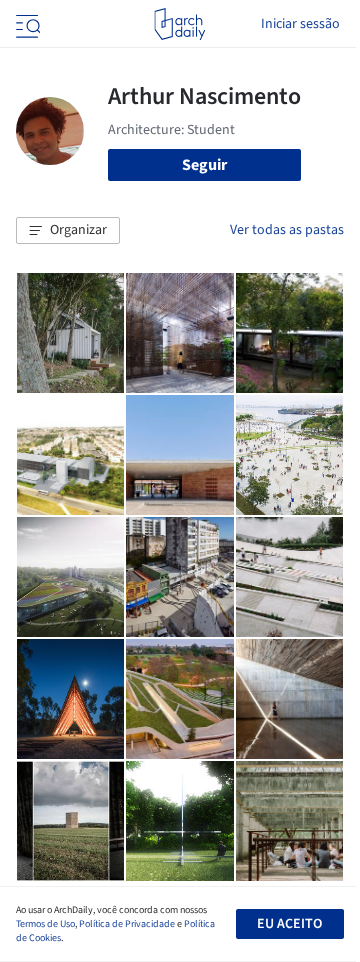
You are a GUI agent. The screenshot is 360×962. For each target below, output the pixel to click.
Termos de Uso (45, 924)
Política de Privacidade (127, 924)
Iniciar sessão (300, 24)
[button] (68, 231)
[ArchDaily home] (179, 24)
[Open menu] (26, 24)
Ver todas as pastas (287, 230)
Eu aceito (289, 924)
